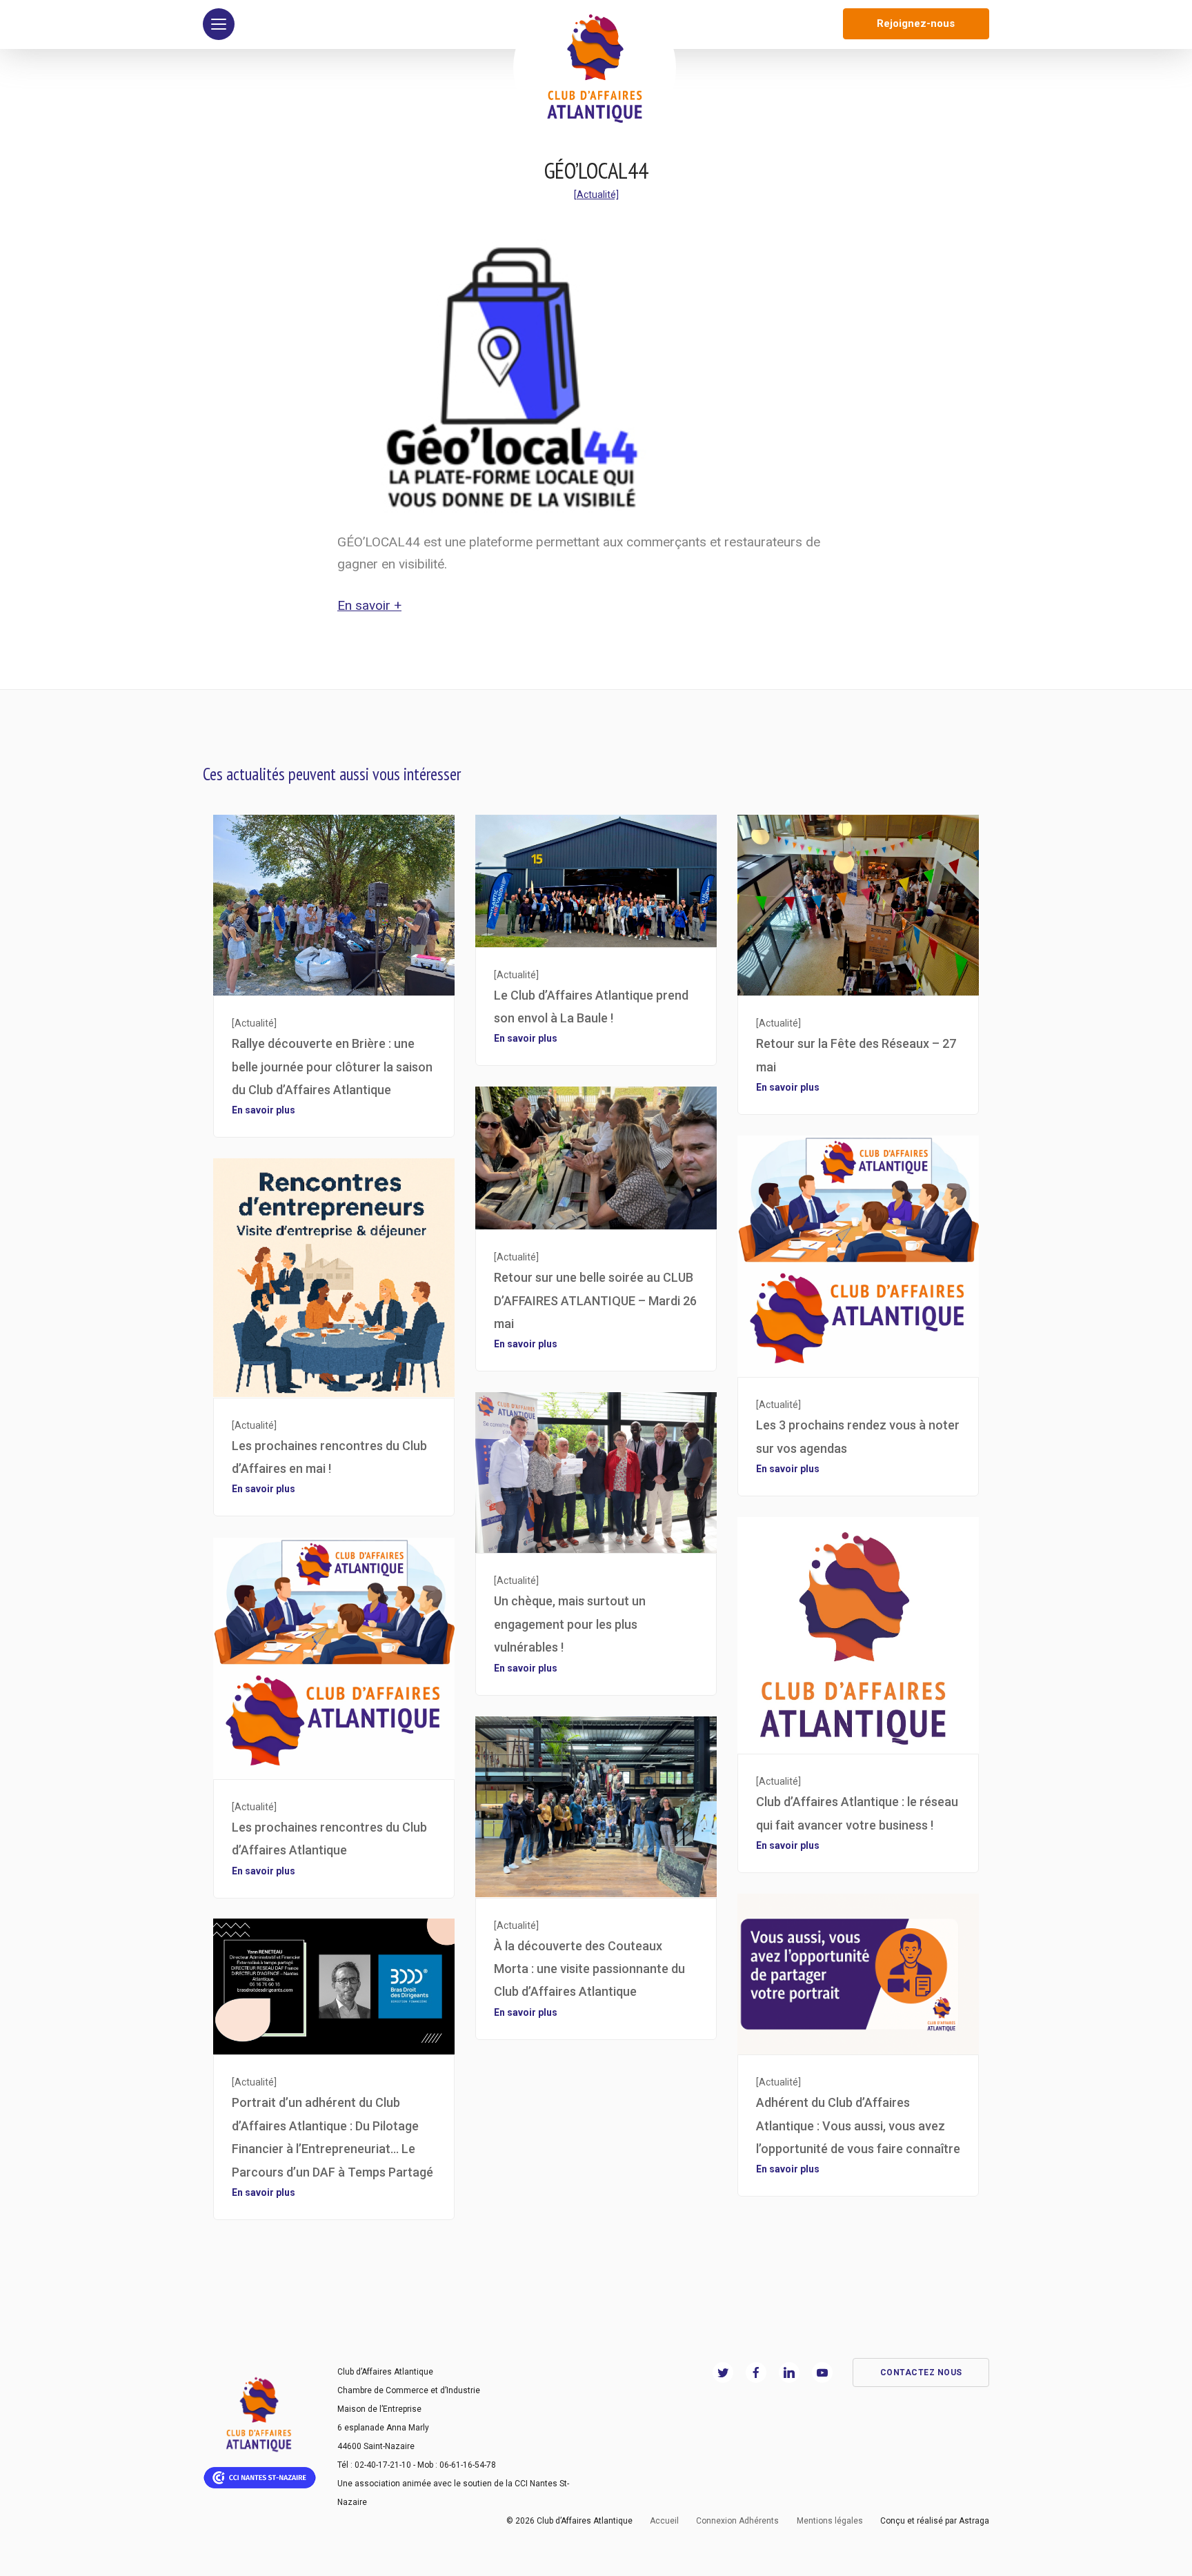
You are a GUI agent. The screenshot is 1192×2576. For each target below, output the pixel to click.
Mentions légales (830, 2521)
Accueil (664, 2521)
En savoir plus (264, 1110)
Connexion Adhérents (737, 2521)
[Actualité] (596, 195)
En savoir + (369, 605)
